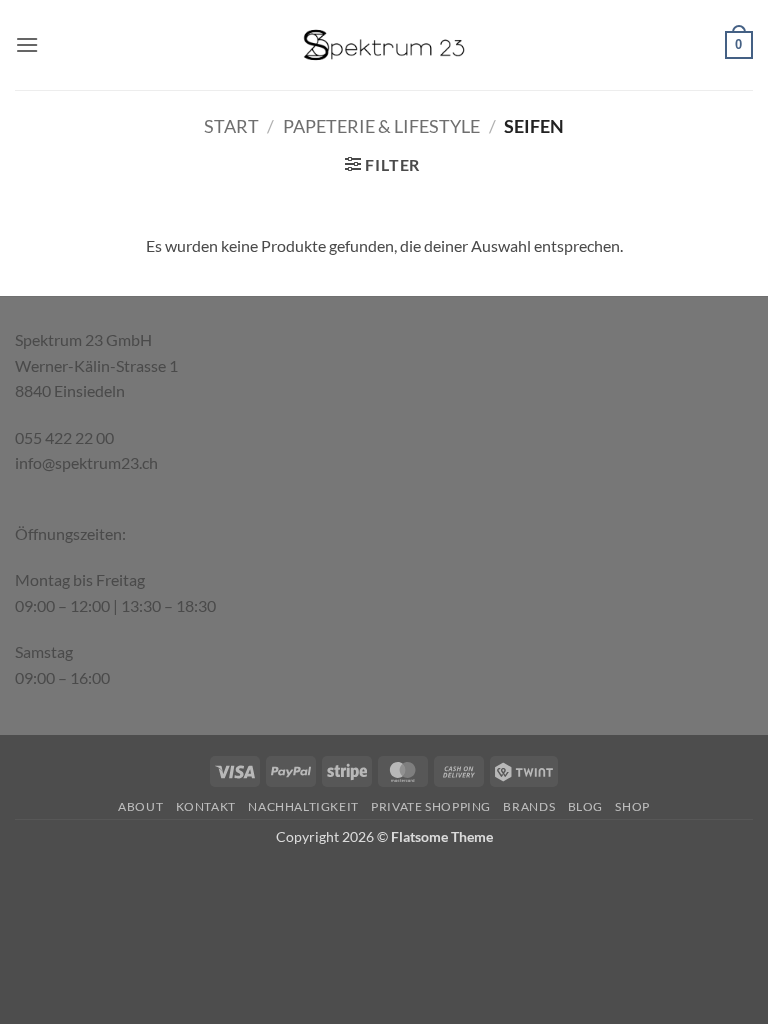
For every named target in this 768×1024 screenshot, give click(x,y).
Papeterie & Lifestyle (381, 126)
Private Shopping (431, 806)
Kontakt (206, 806)
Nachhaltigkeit (303, 806)
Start (231, 126)
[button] (27, 44)
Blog (585, 806)
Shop (632, 806)
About (140, 806)
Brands (529, 806)
